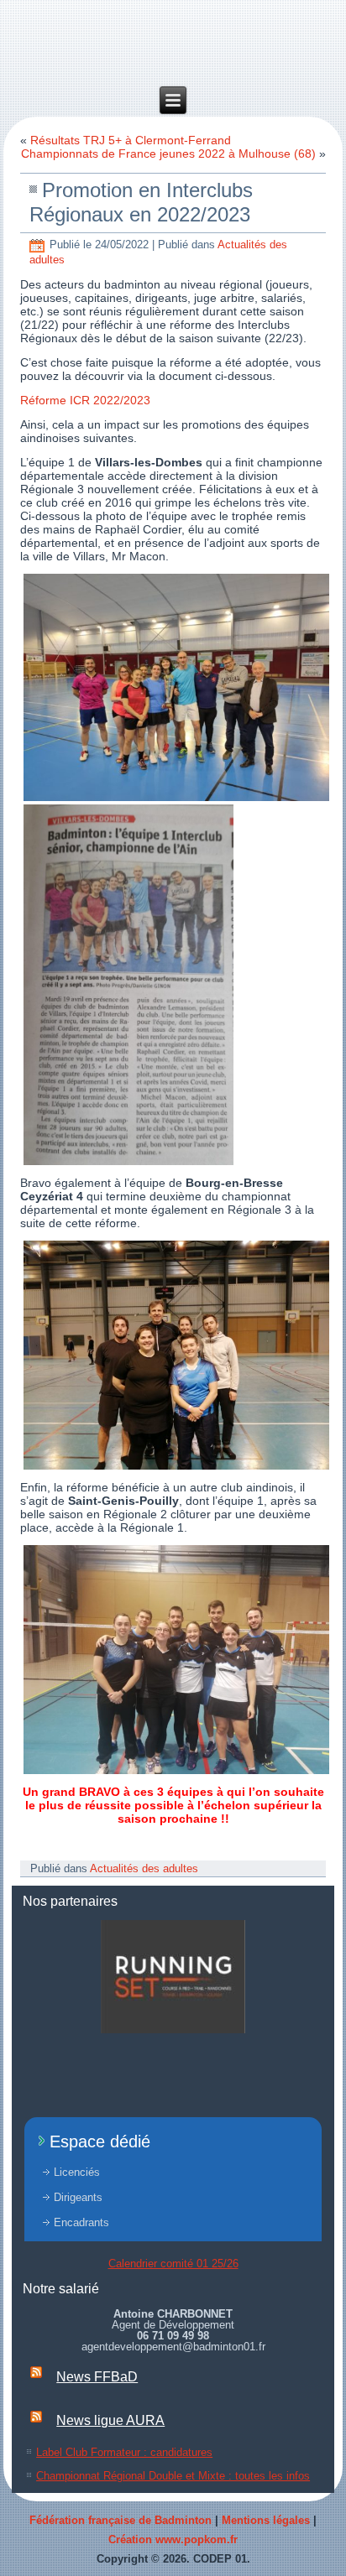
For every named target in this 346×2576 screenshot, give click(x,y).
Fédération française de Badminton (121, 2520)
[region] (173, 1977)
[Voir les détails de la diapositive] (173, 1977)
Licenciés (77, 2172)
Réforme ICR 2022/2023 (85, 400)
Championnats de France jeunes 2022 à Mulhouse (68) (168, 154)
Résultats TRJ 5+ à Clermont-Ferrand (131, 140)
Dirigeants (78, 2197)
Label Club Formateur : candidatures (124, 2452)
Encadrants (81, 2222)
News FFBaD (97, 2377)
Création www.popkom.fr (173, 2540)
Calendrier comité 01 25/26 (173, 2264)
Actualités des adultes (144, 1868)
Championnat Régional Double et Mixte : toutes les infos (173, 2476)
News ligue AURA (110, 2420)
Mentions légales (266, 2520)
